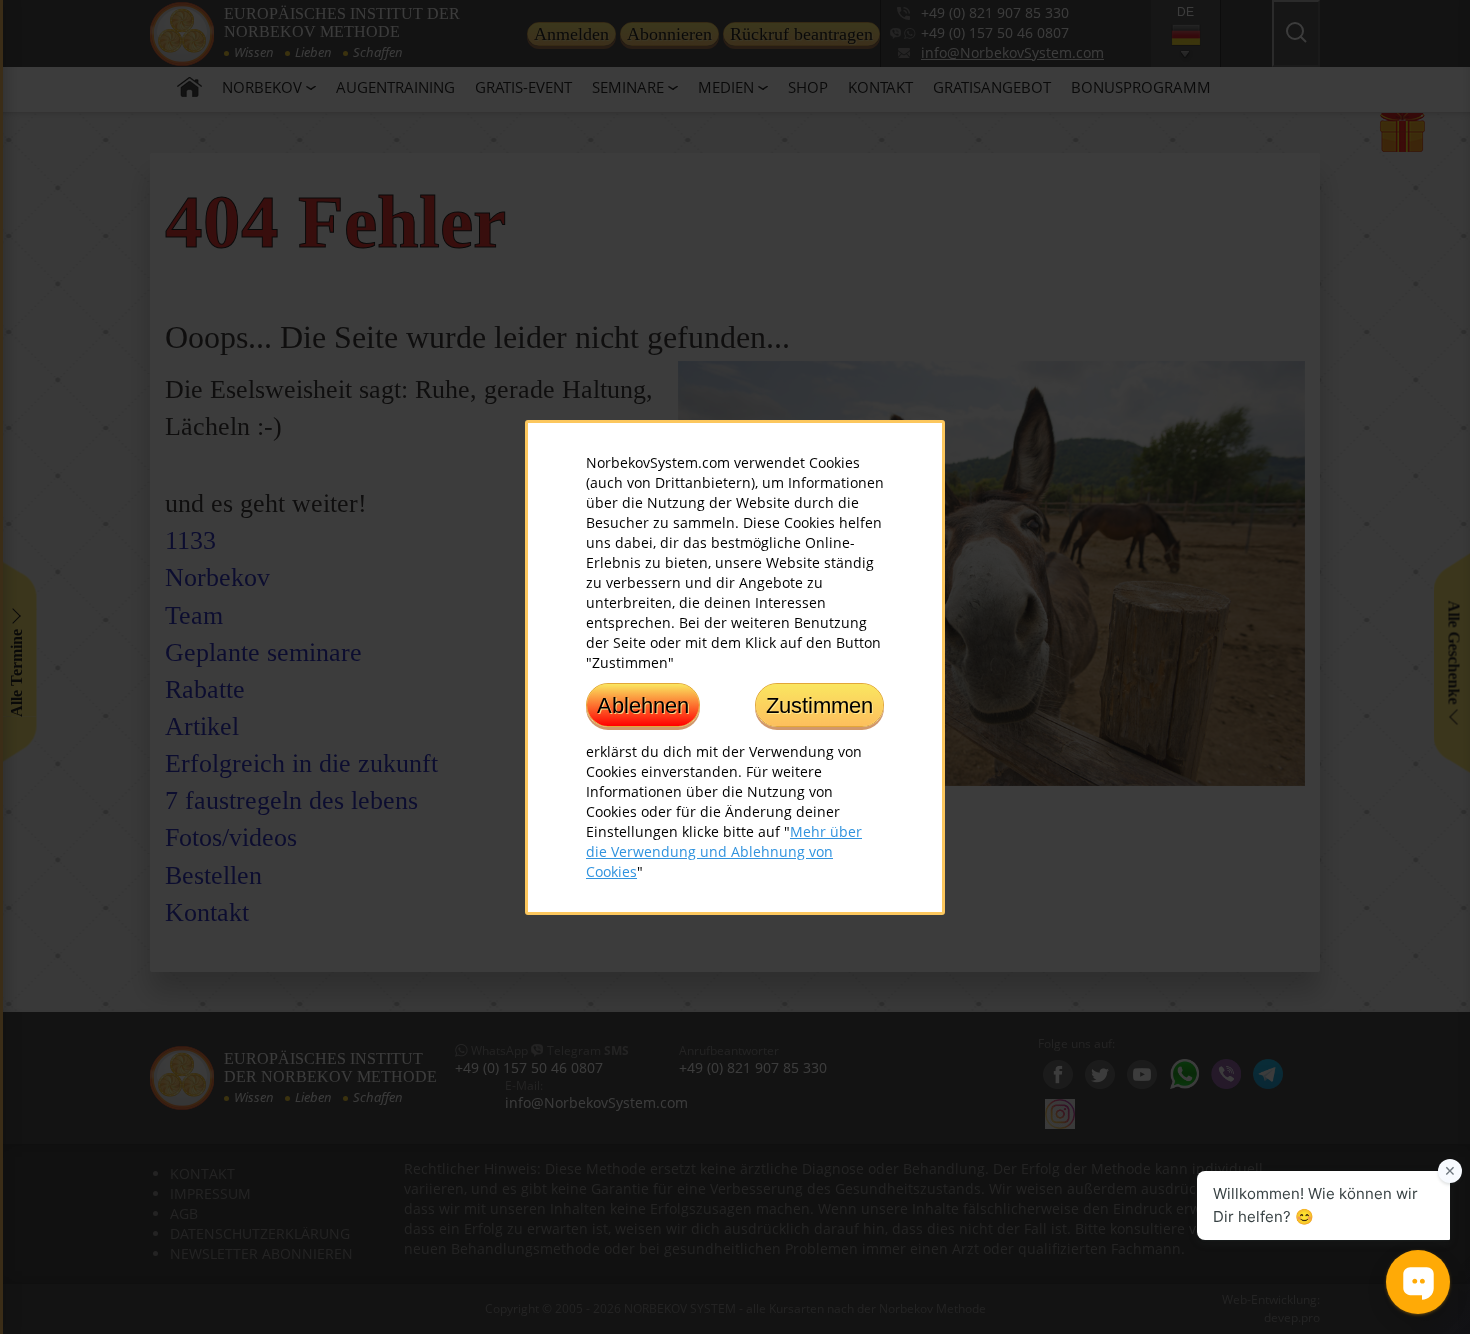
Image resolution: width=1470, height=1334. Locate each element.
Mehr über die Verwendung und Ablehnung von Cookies (724, 850)
